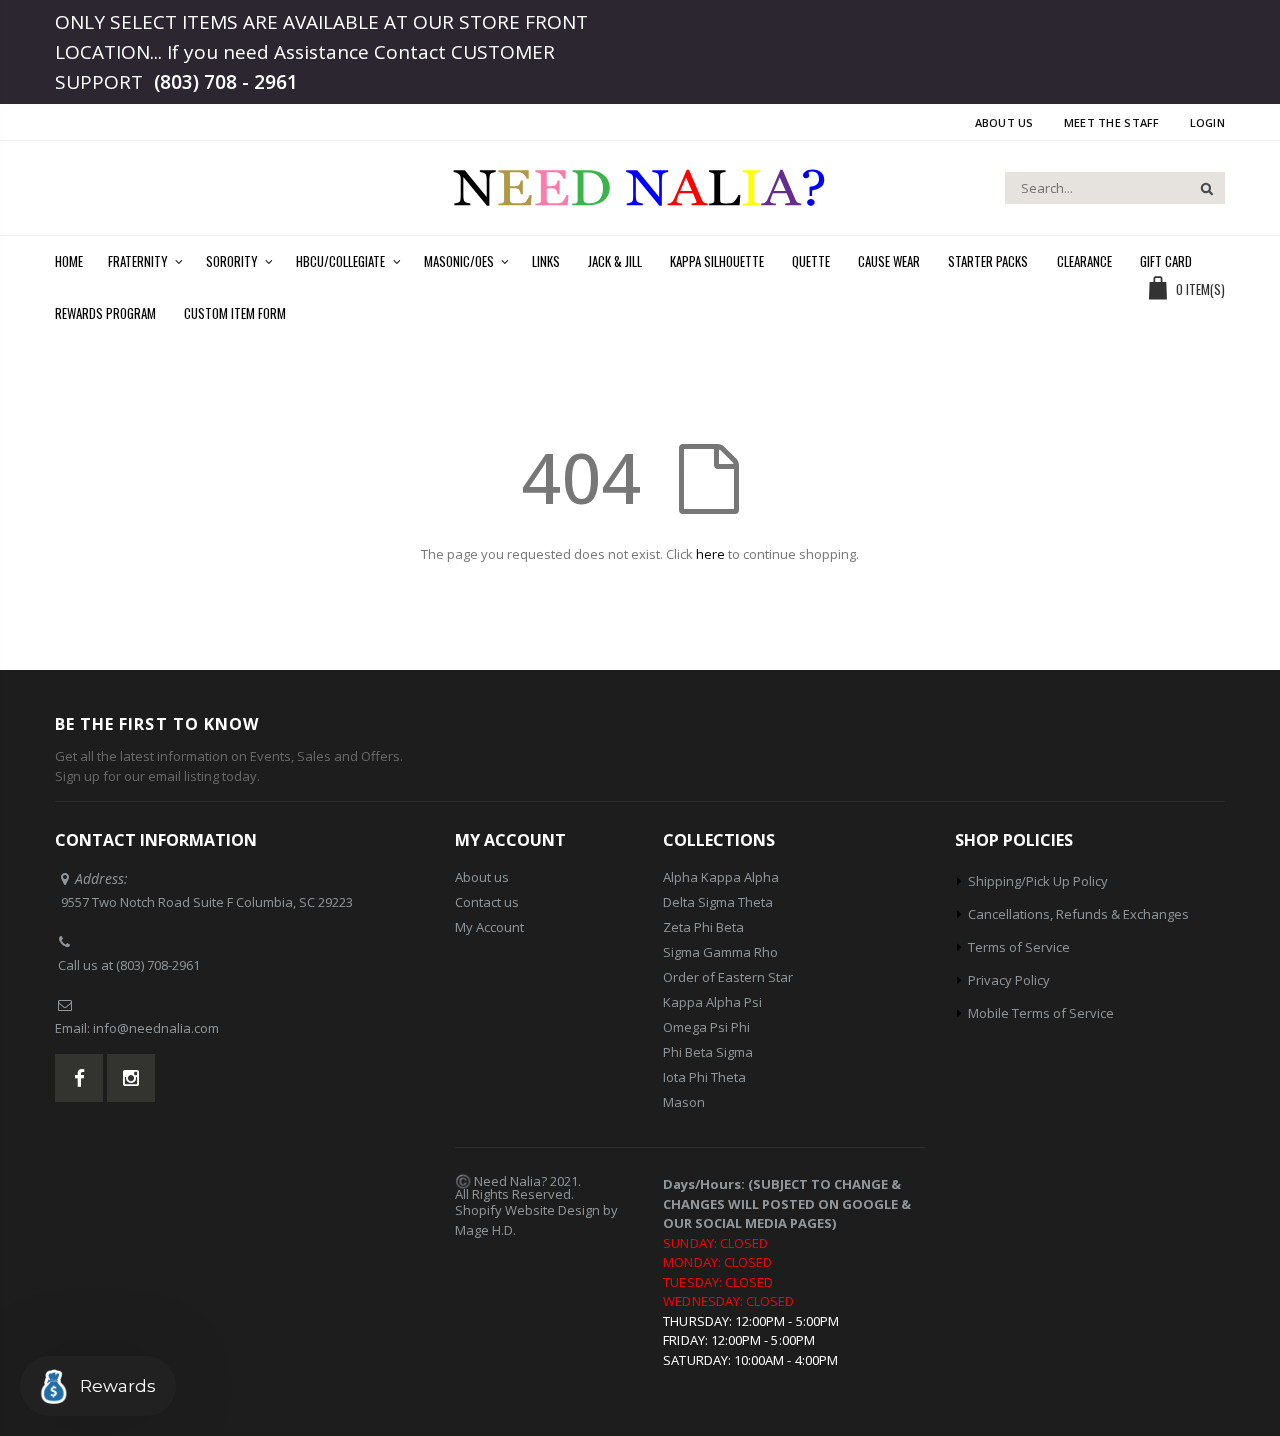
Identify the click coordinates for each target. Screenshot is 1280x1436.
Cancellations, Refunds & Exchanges (1078, 914)
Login (1207, 122)
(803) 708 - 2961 (226, 82)
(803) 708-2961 (158, 965)
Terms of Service (1019, 947)
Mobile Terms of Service (1041, 1013)
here (710, 554)
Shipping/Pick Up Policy (1038, 881)
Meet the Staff (1112, 122)
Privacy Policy (1009, 980)
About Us (1004, 122)
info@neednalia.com (156, 1028)
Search (1199, 188)
